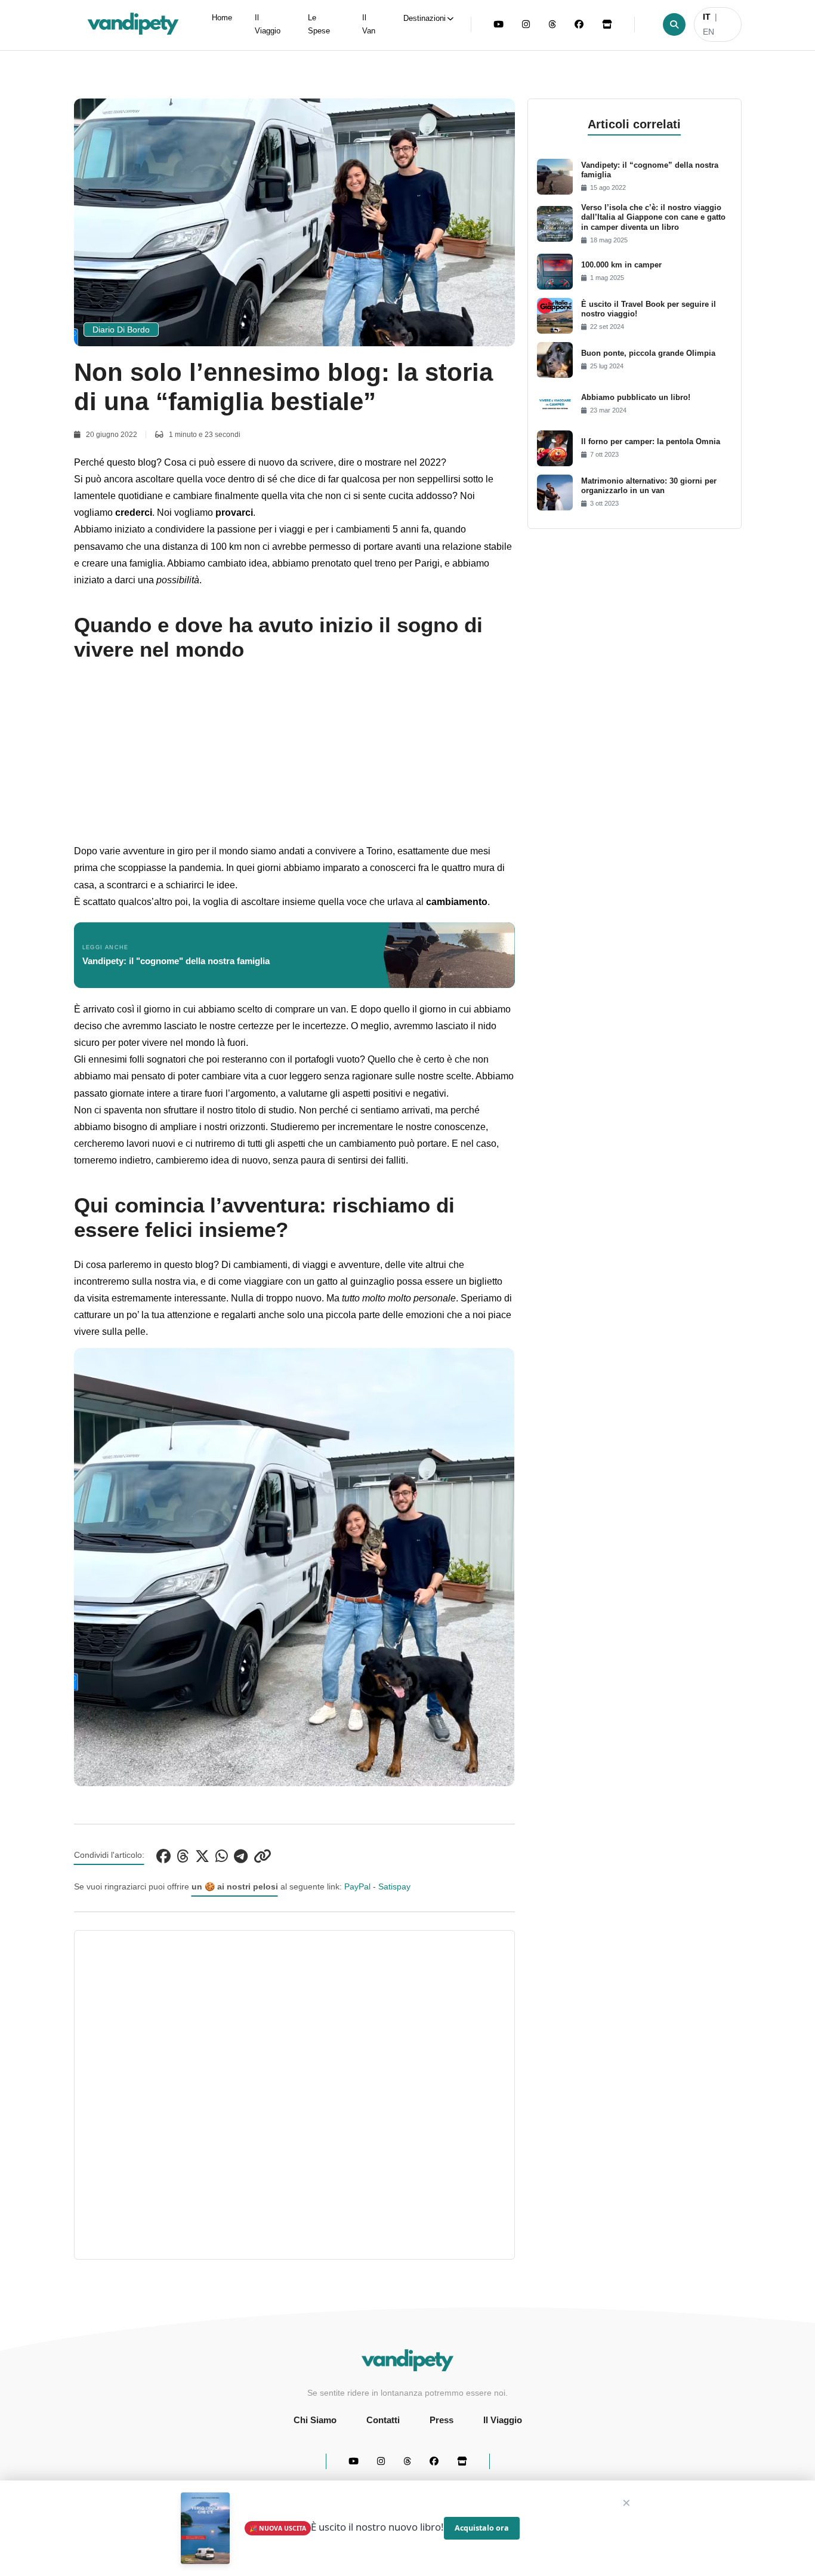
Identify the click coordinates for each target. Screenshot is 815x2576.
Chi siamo (315, 2420)
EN (709, 32)
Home (222, 18)
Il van (369, 24)
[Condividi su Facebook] (163, 1855)
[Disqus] (294, 2092)
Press (442, 2420)
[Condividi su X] (202, 1855)
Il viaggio (268, 24)
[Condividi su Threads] (183, 1855)
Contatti (383, 2420)
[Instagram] (526, 24)
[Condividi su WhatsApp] (222, 1855)
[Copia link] (263, 1855)
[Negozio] (607, 24)
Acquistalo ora (482, 2528)
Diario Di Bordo (121, 330)
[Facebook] (579, 24)
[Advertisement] (294, 759)
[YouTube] (498, 24)
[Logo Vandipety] (408, 2361)
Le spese (319, 24)
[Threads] (552, 24)
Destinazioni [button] (425, 19)
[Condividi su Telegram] (241, 1855)
